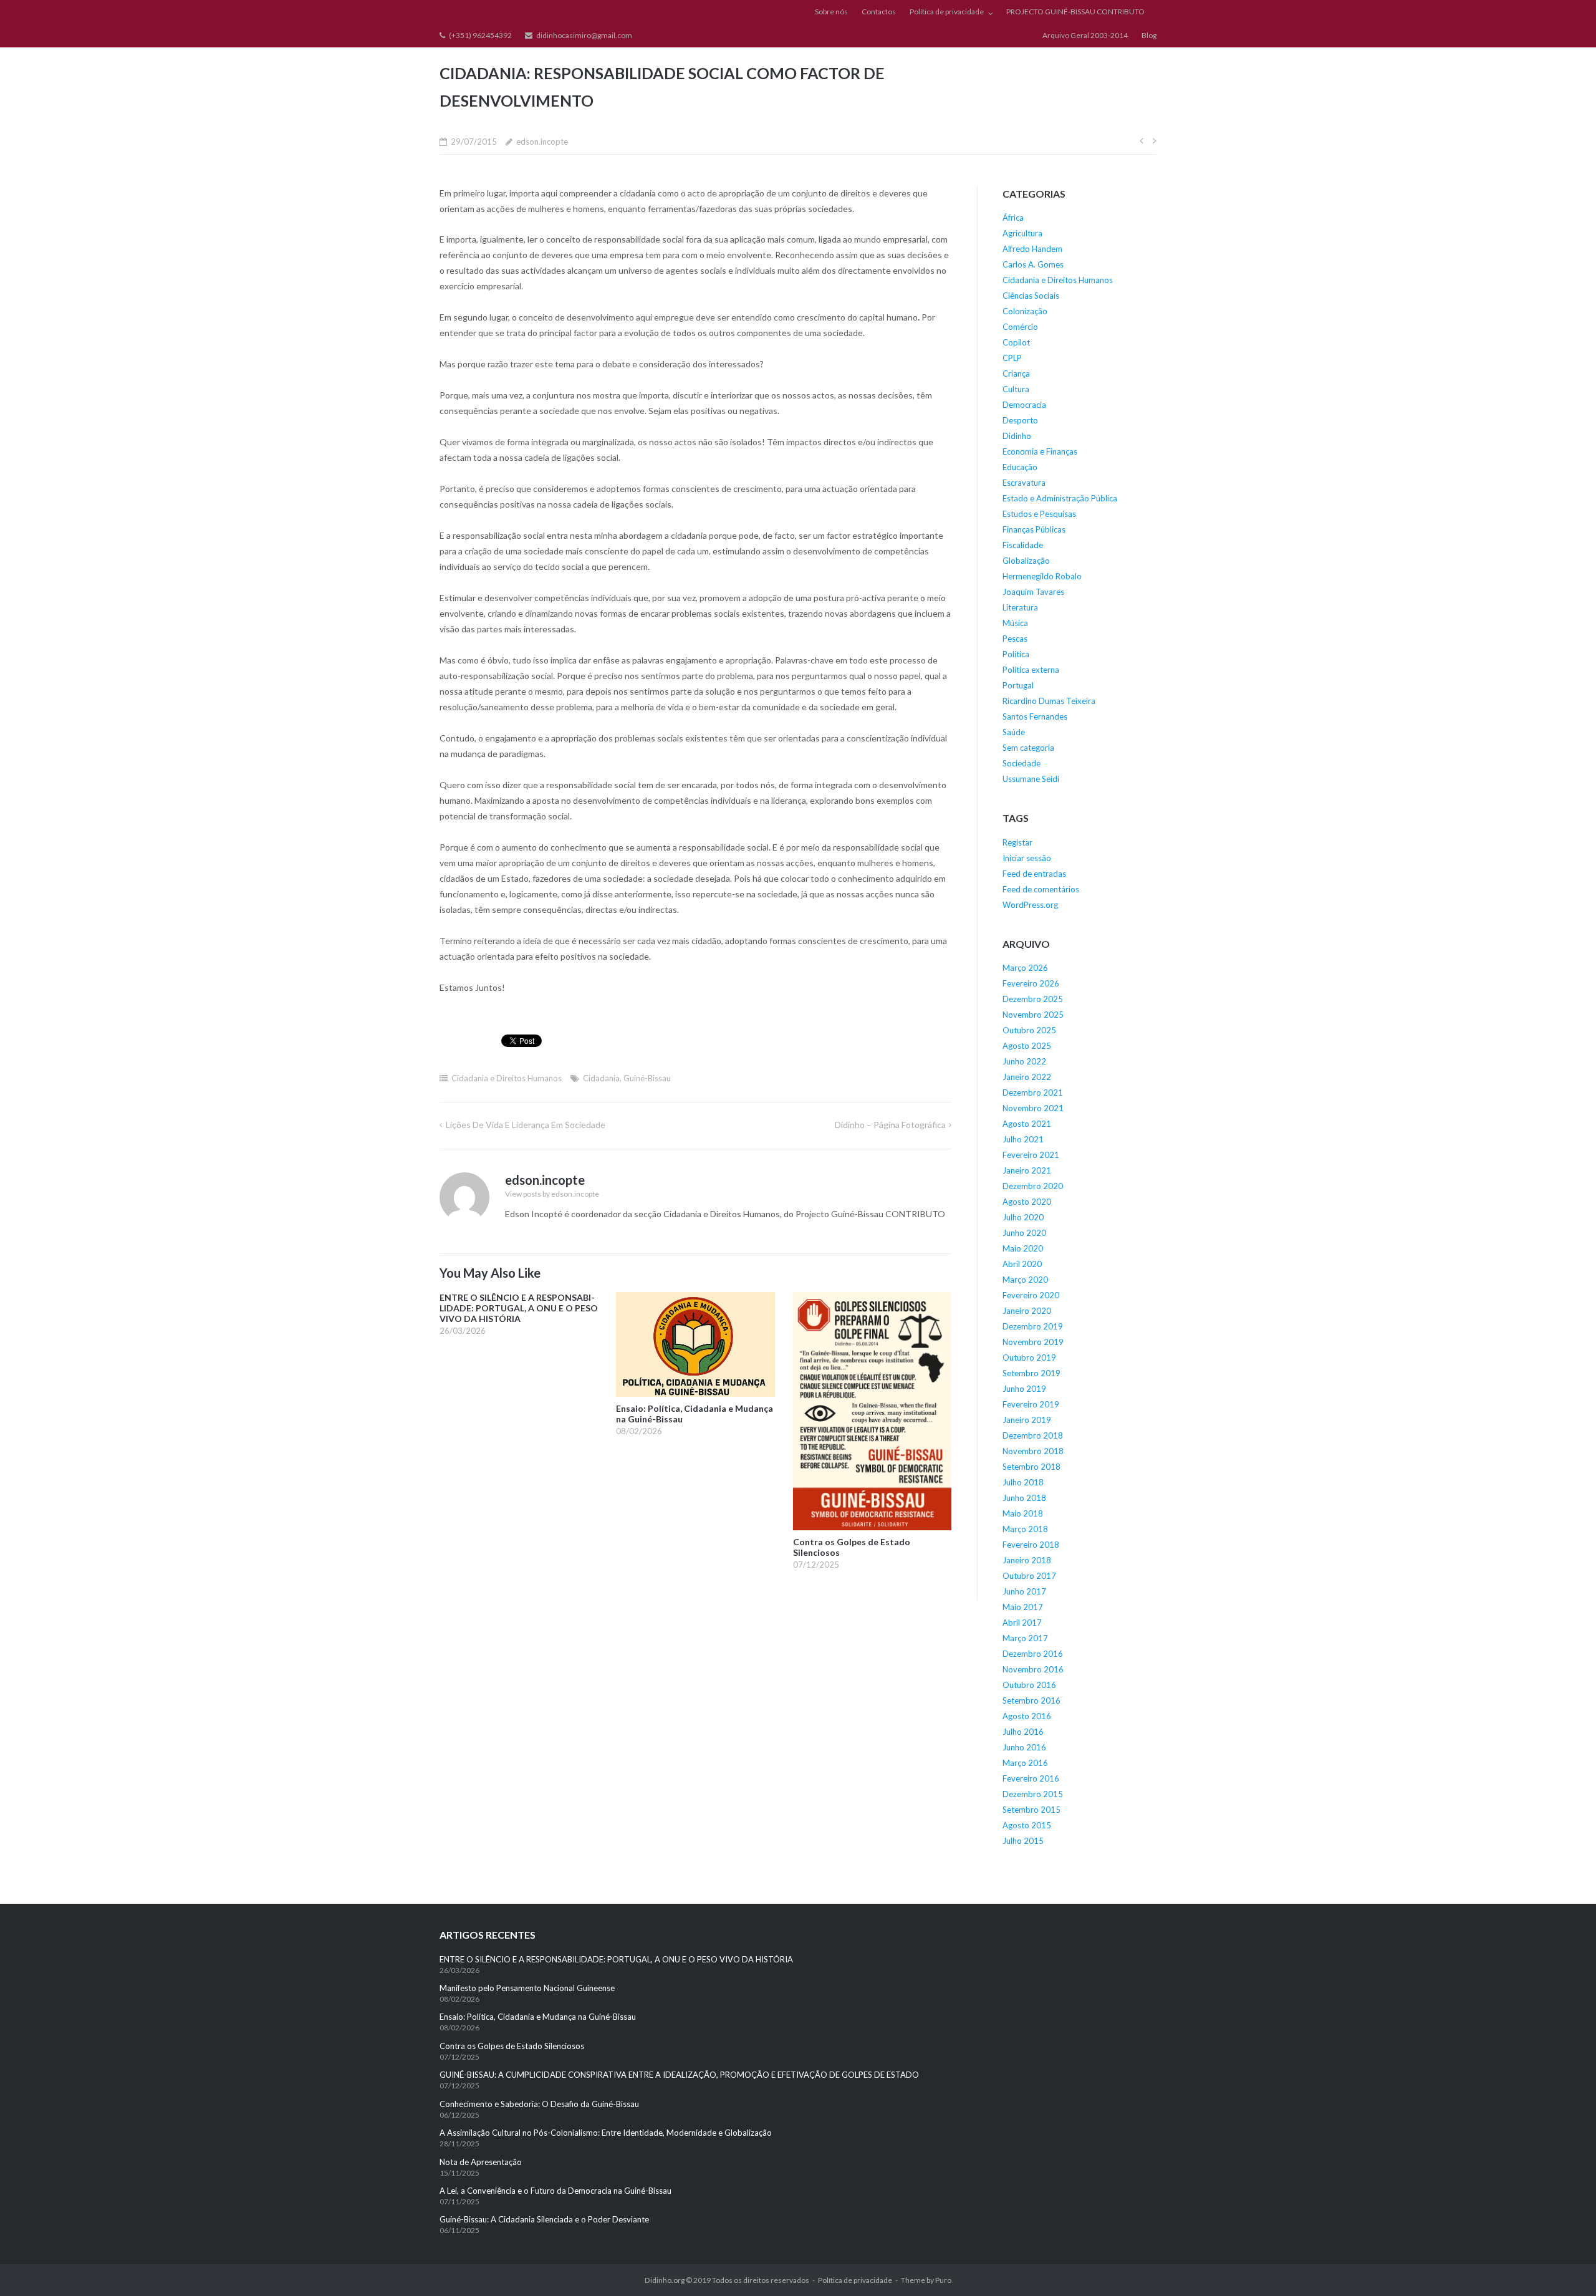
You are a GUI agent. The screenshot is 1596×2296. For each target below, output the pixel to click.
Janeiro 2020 (1027, 1311)
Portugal (1018, 685)
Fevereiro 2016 (1031, 1778)
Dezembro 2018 (1033, 1435)
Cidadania (601, 1078)
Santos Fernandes (1035, 716)
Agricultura (1022, 233)
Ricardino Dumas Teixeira (1049, 701)
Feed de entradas (1034, 874)
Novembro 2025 (1033, 1015)
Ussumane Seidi (1031, 779)
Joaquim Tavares (1033, 592)
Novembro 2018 (1033, 1451)
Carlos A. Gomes (1033, 264)
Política (1016, 654)
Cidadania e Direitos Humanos (507, 1078)
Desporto (1020, 420)
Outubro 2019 (1029, 1358)
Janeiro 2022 (1027, 1077)
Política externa (1031, 670)
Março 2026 (1025, 968)
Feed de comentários (1041, 889)
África (1013, 218)
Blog (1149, 35)
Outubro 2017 (1029, 1576)
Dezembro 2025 (1033, 999)
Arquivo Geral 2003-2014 (1085, 35)
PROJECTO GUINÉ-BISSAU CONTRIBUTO (1075, 12)
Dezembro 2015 (1033, 1794)
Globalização (1026, 561)
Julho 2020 (1023, 1217)
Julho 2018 (1023, 1482)
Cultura (1016, 389)
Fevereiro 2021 (1031, 1155)
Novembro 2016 (1033, 1669)
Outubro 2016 (1029, 1685)
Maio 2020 (1023, 1248)
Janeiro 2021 (1027, 1170)
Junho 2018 (1024, 1498)
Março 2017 (1025, 1638)
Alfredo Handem (1032, 249)
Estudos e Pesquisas (1039, 514)
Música (1015, 623)
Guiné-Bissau (647, 1078)
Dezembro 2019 (1033, 1326)
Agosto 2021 (1027, 1124)
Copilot (1016, 342)
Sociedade (1022, 763)
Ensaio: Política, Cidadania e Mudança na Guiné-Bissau (538, 2017)
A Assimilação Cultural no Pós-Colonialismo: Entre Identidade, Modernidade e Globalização (606, 2133)
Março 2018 (1025, 1529)
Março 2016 (1025, 1763)
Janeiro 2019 (1027, 1420)
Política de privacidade (947, 12)
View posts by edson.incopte (552, 1194)
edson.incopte (542, 142)
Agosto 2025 (1027, 1046)
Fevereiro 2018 (1031, 1545)
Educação (1020, 467)
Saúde (1014, 732)
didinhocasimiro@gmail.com (584, 35)
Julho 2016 (1023, 1732)
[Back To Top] (1565, 2266)
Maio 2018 (1023, 1513)
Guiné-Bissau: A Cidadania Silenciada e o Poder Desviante (544, 2219)
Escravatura (1024, 483)
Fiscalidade (1023, 545)
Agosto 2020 (1027, 1202)
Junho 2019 (1024, 1389)
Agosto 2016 (1027, 1716)
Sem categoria (1028, 748)
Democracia (1024, 405)
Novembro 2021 (1033, 1108)
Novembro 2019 (1033, 1342)
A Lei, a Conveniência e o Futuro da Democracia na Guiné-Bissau (555, 2191)
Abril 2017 (1022, 1623)
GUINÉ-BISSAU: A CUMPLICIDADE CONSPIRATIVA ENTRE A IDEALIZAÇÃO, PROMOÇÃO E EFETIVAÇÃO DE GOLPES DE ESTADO (679, 2075)
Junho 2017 (1024, 1591)
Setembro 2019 (1031, 1373)
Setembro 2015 (1031, 1810)
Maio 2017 (1023, 1607)
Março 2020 (1025, 1280)
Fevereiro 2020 (1031, 1295)
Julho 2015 (1023, 1841)
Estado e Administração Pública (1060, 498)
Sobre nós (831, 12)
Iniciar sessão (1027, 858)
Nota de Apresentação (481, 2162)
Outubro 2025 (1029, 1030)
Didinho (1017, 436)
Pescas (1015, 639)
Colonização (1025, 311)
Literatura (1020, 607)
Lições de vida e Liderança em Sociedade (526, 1125)
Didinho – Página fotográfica (890, 1125)
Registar (1017, 842)
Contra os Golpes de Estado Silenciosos (513, 2046)
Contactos (879, 12)
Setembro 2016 (1031, 1700)
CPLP (1012, 358)
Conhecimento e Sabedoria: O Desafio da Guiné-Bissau (539, 2104)
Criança (1016, 374)
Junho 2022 (1024, 1061)
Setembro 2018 (1031, 1467)
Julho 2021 (1023, 1139)
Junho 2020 (1024, 1233)
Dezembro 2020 (1033, 1186)
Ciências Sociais (1031, 296)
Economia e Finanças (1040, 451)
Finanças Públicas (1034, 529)
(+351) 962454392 (480, 35)
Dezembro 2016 (1033, 1654)
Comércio (1020, 327)
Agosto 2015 (1027, 1825)
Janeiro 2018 (1027, 1560)
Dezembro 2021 (1033, 1093)
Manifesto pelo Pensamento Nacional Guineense (527, 1988)
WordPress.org (1030, 905)
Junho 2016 (1024, 1747)
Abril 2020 (1022, 1264)
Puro (943, 2280)
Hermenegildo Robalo (1042, 576)
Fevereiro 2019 (1031, 1404)
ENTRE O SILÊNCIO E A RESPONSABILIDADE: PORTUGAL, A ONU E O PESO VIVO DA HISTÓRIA (617, 1959)
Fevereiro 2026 (1031, 983)
